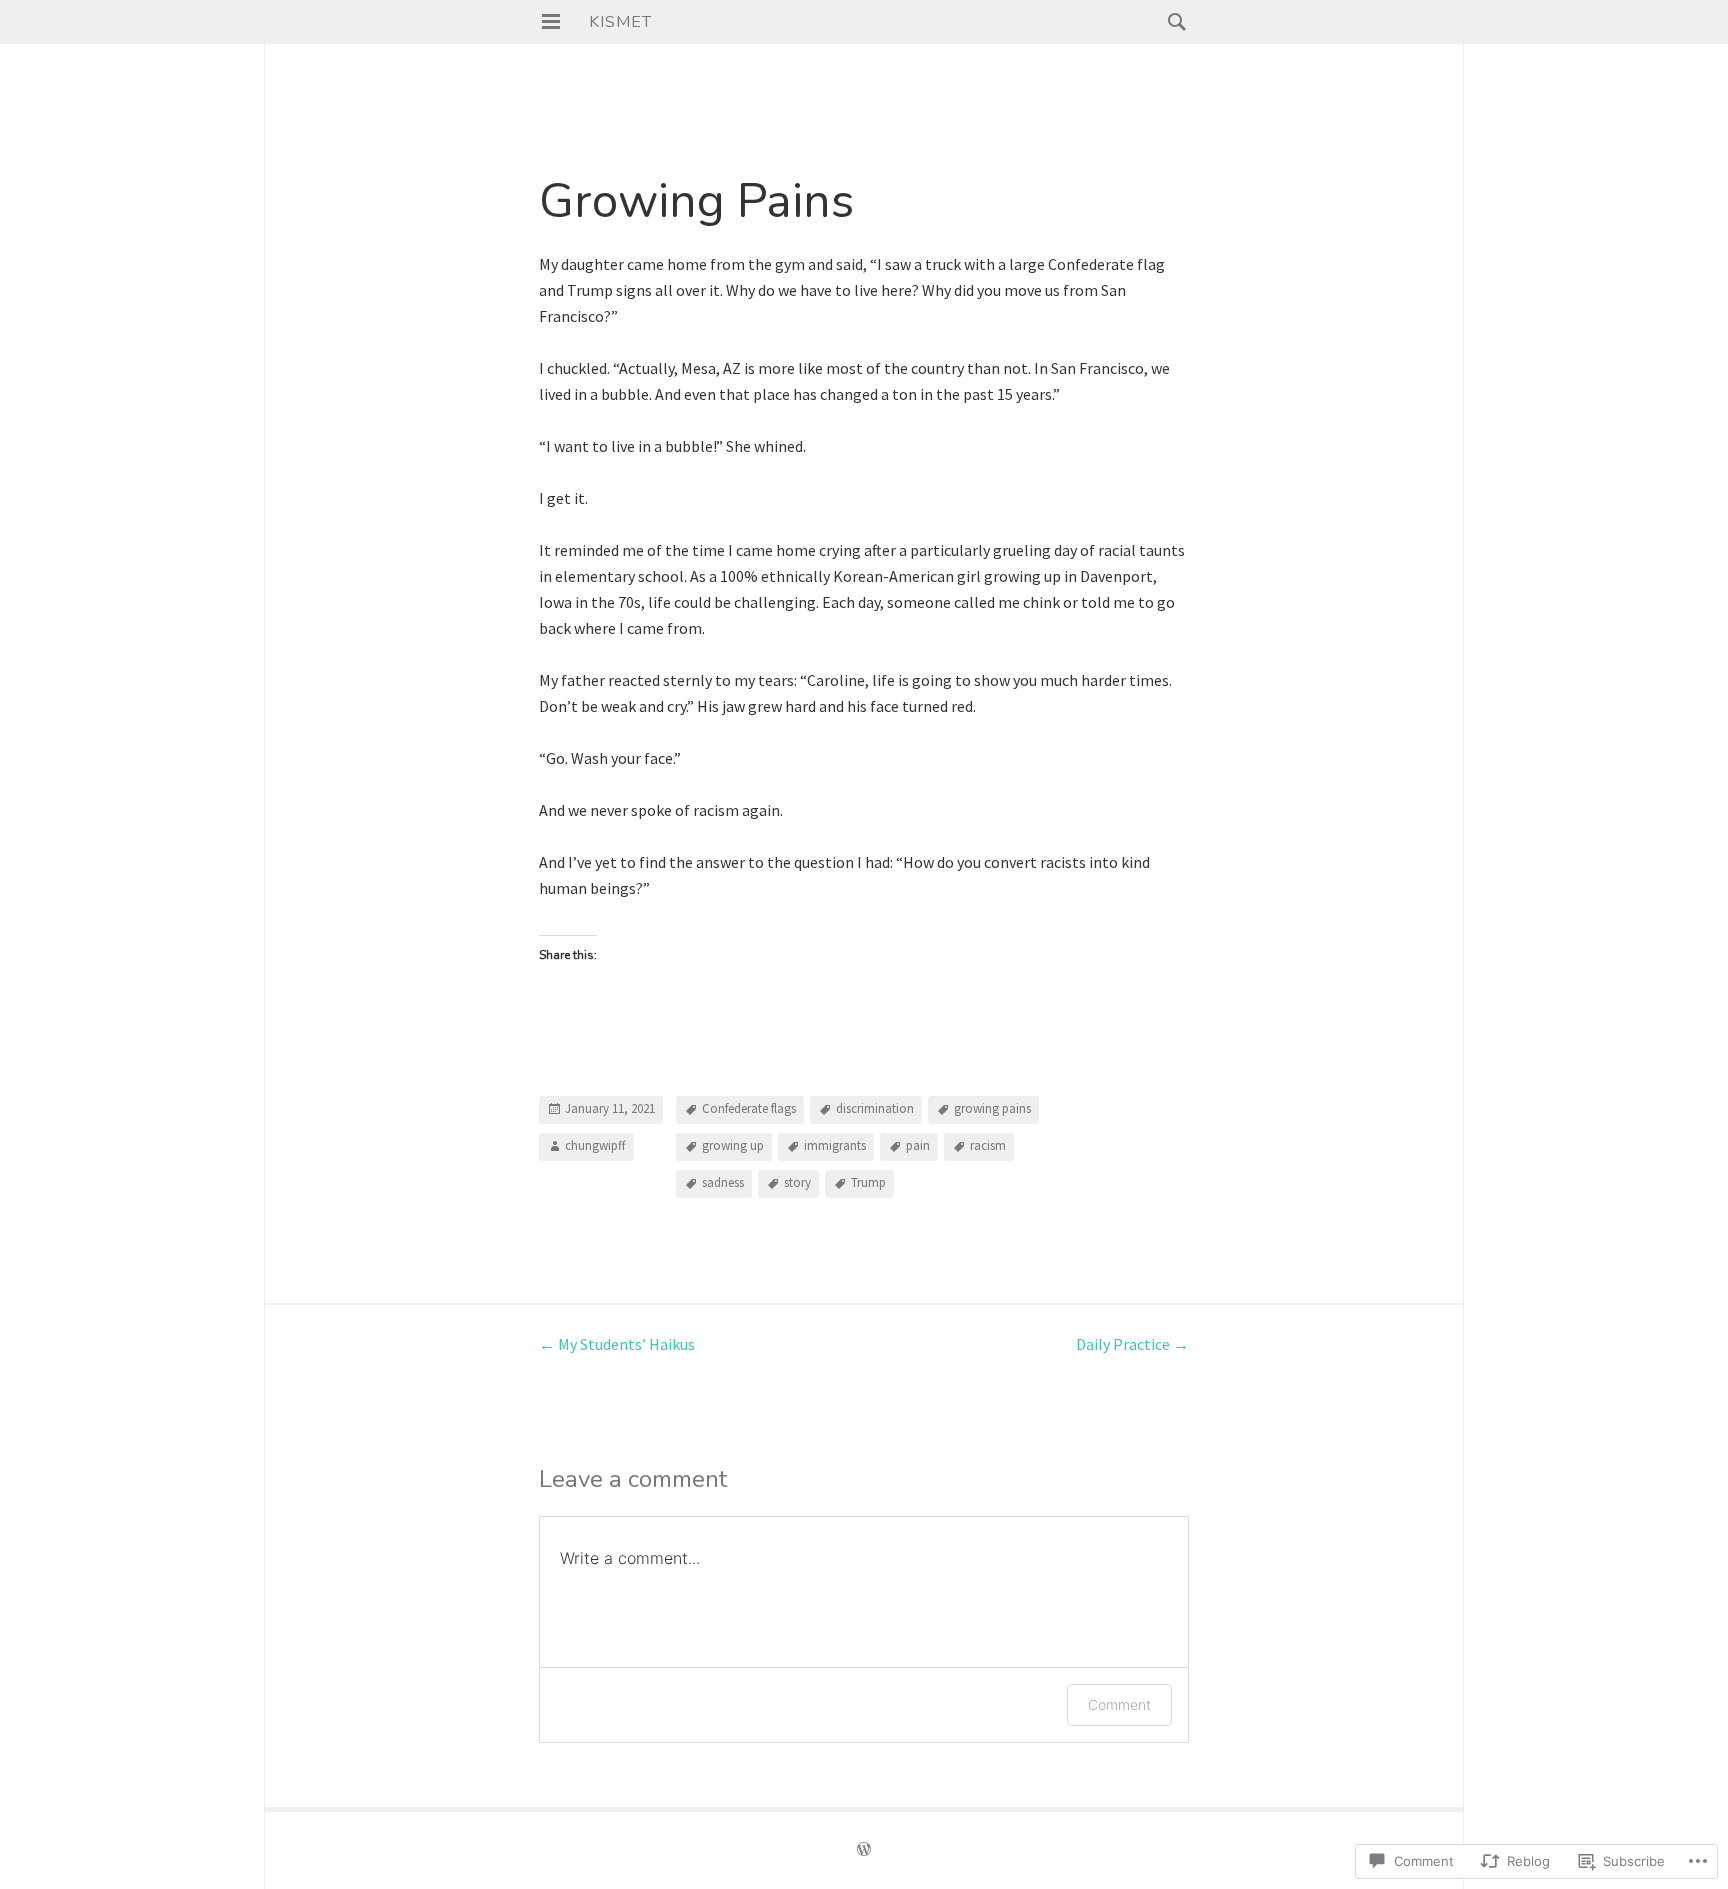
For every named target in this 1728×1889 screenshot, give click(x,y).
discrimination (875, 1109)
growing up (733, 1146)
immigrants (835, 1146)
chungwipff (595, 1146)
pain (918, 1146)
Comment (1119, 1704)
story (797, 1183)
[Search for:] (1172, 21)
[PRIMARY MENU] (551, 22)
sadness (723, 1183)
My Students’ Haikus (617, 1344)
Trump (868, 1183)
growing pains (992, 1109)
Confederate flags (749, 1109)
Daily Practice (1132, 1344)
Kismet (620, 22)
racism (988, 1146)
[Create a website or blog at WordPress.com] (864, 1850)
